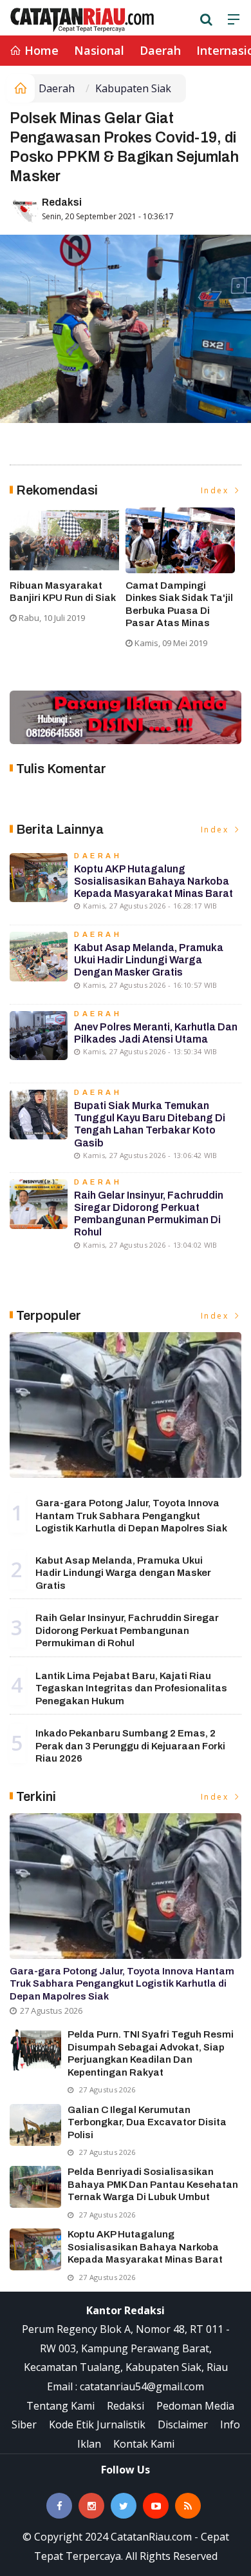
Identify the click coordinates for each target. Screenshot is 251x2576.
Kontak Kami (144, 2444)
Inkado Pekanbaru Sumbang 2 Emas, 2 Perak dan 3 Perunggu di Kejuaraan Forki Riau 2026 (130, 1746)
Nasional (99, 50)
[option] (68, 571)
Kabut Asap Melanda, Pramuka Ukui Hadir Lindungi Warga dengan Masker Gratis (149, 960)
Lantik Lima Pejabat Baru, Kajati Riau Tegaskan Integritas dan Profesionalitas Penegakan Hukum (131, 1688)
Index (217, 490)
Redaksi (62, 202)
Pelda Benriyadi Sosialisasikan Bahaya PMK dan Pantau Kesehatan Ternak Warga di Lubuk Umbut (153, 2184)
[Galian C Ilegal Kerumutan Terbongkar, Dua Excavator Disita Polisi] (35, 2125)
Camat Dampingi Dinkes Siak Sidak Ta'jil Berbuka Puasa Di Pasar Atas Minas (179, 605)
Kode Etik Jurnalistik (97, 2424)
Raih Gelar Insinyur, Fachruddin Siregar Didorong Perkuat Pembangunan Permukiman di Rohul (127, 1630)
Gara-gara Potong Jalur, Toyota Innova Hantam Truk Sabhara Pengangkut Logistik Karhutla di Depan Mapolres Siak (131, 1516)
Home (40, 50)
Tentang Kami (60, 2406)
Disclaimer (183, 2424)
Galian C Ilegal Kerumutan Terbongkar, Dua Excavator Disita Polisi (147, 2122)
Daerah (160, 50)
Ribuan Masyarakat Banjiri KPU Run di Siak (63, 592)
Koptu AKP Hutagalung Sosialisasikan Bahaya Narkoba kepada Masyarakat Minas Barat (153, 881)
